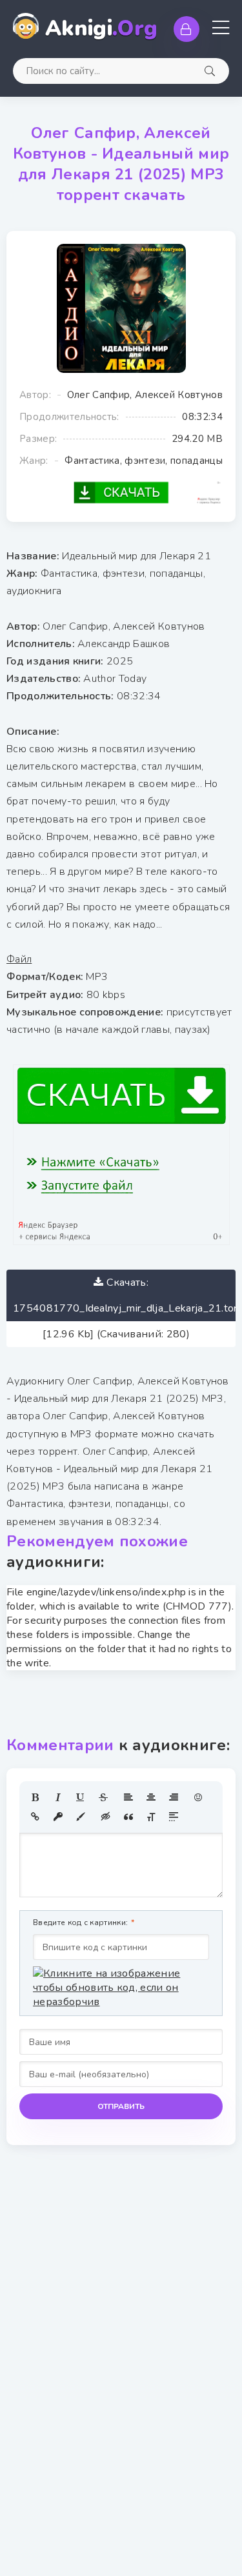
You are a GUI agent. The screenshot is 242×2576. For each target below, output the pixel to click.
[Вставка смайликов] (199, 1797)
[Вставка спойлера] (174, 1817)
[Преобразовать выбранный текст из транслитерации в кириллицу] (151, 1817)
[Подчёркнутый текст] (81, 1797)
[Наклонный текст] (58, 1797)
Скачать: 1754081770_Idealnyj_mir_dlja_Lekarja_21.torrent (124, 1295)
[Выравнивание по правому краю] (174, 1797)
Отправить (121, 2106)
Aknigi (101, 29)
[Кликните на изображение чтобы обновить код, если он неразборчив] (121, 1988)
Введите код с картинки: (80, 1922)
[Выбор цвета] (81, 1817)
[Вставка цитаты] (128, 1817)
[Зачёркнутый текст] (103, 1797)
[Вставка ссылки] (35, 1817)
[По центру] (151, 1797)
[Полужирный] (35, 1797)
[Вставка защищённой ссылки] (58, 1817)
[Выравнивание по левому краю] (128, 1797)
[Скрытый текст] (106, 1817)
